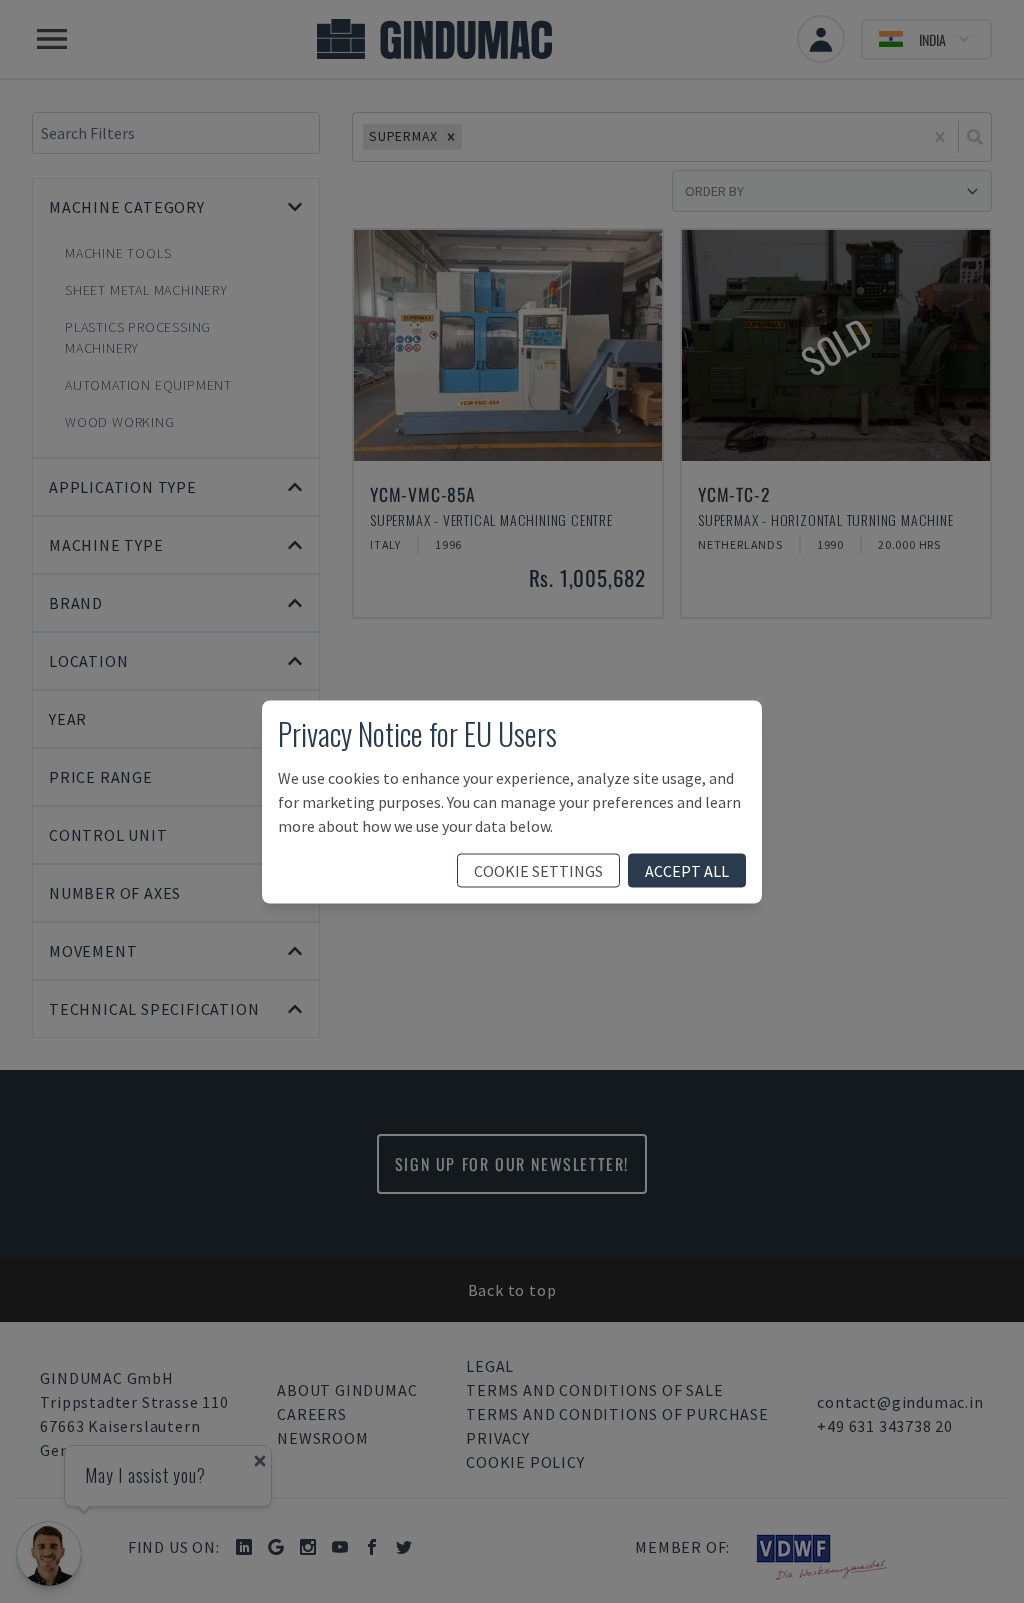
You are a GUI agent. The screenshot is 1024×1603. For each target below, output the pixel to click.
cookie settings (538, 870)
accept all (687, 870)
